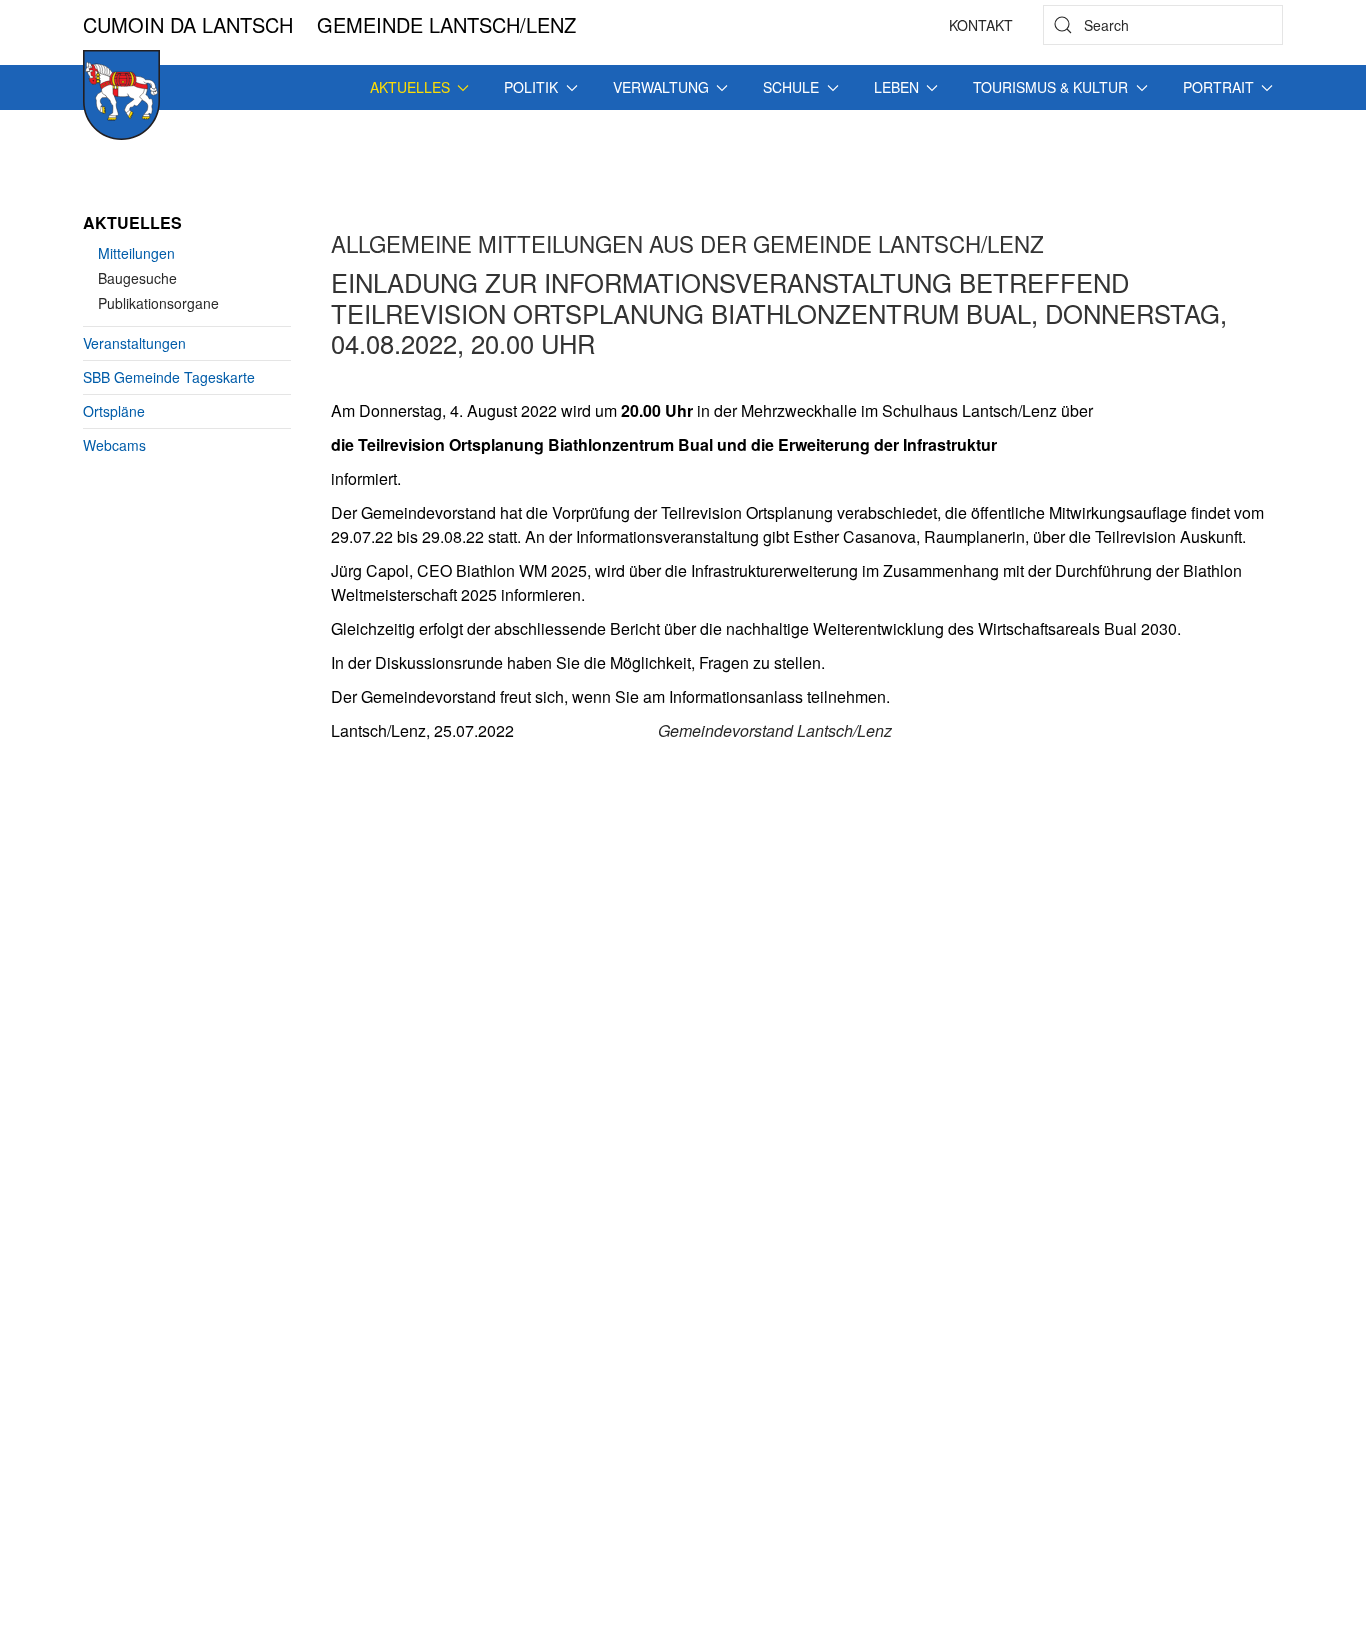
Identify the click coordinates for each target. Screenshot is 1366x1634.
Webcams (114, 445)
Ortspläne (114, 411)
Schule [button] (791, 87)
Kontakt (981, 25)
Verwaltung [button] (661, 87)
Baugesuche (137, 278)
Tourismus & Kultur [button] (1050, 87)
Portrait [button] (1218, 87)
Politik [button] (531, 87)
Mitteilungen (136, 253)
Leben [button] (896, 87)
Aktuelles (132, 222)
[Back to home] (121, 95)
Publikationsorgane (158, 303)
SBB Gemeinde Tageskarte (169, 377)
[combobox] (1163, 25)
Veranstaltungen (134, 343)
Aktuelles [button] (410, 87)
